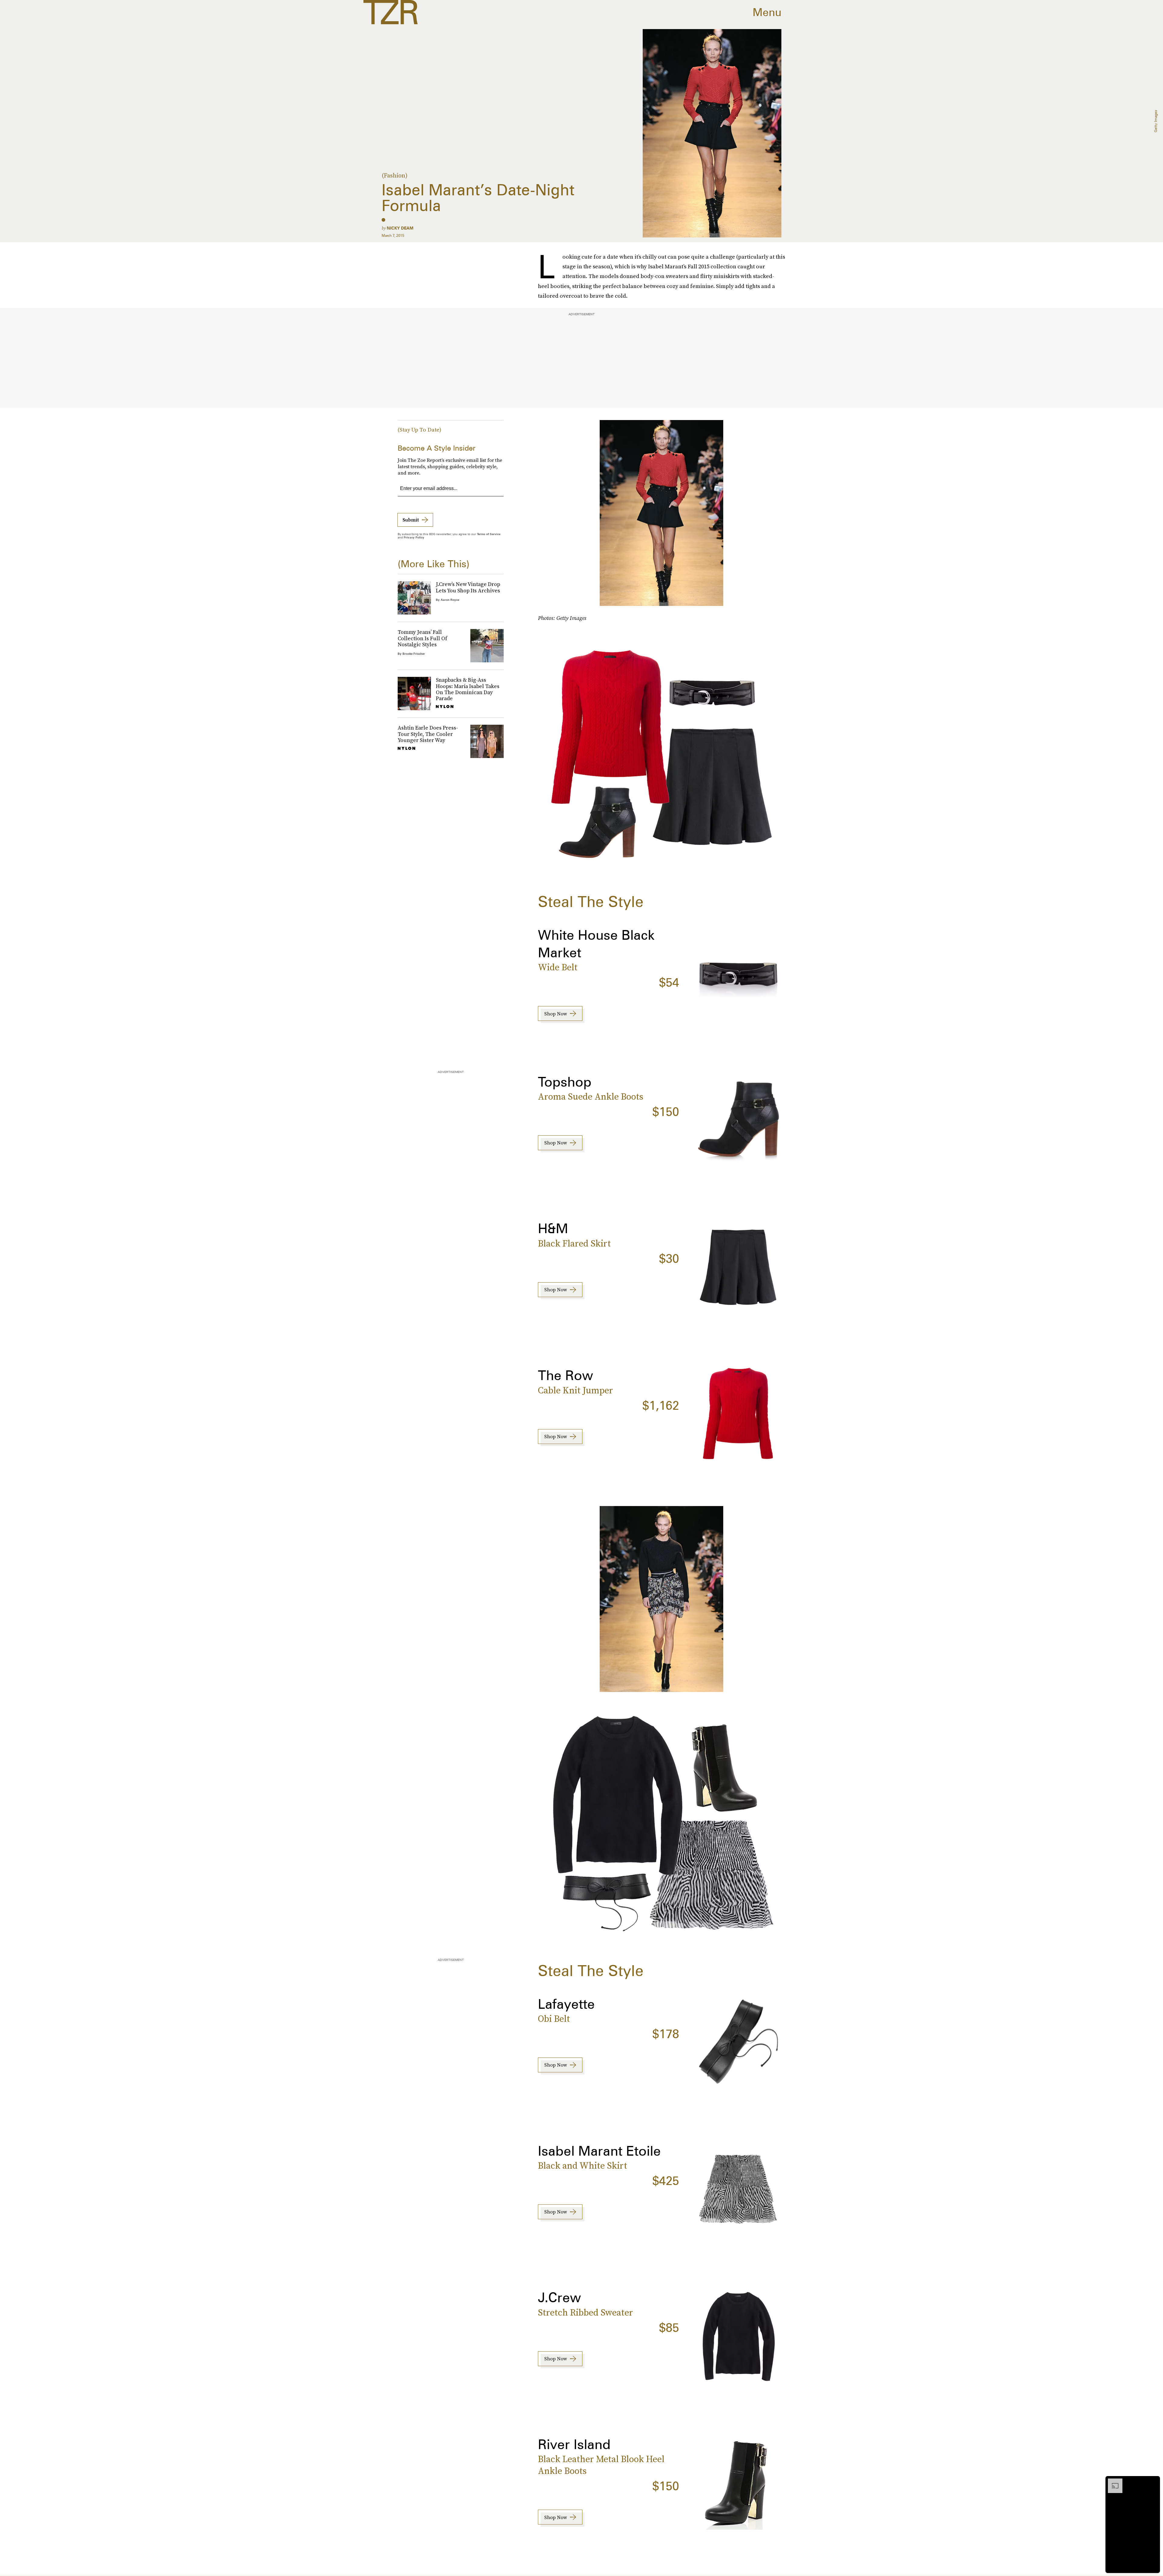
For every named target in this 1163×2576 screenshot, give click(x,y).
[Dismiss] (1153, 2482)
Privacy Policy (414, 537)
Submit (411, 520)
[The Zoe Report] (391, 12)
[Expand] (1112, 2482)
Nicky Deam (400, 228)
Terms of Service (489, 534)
